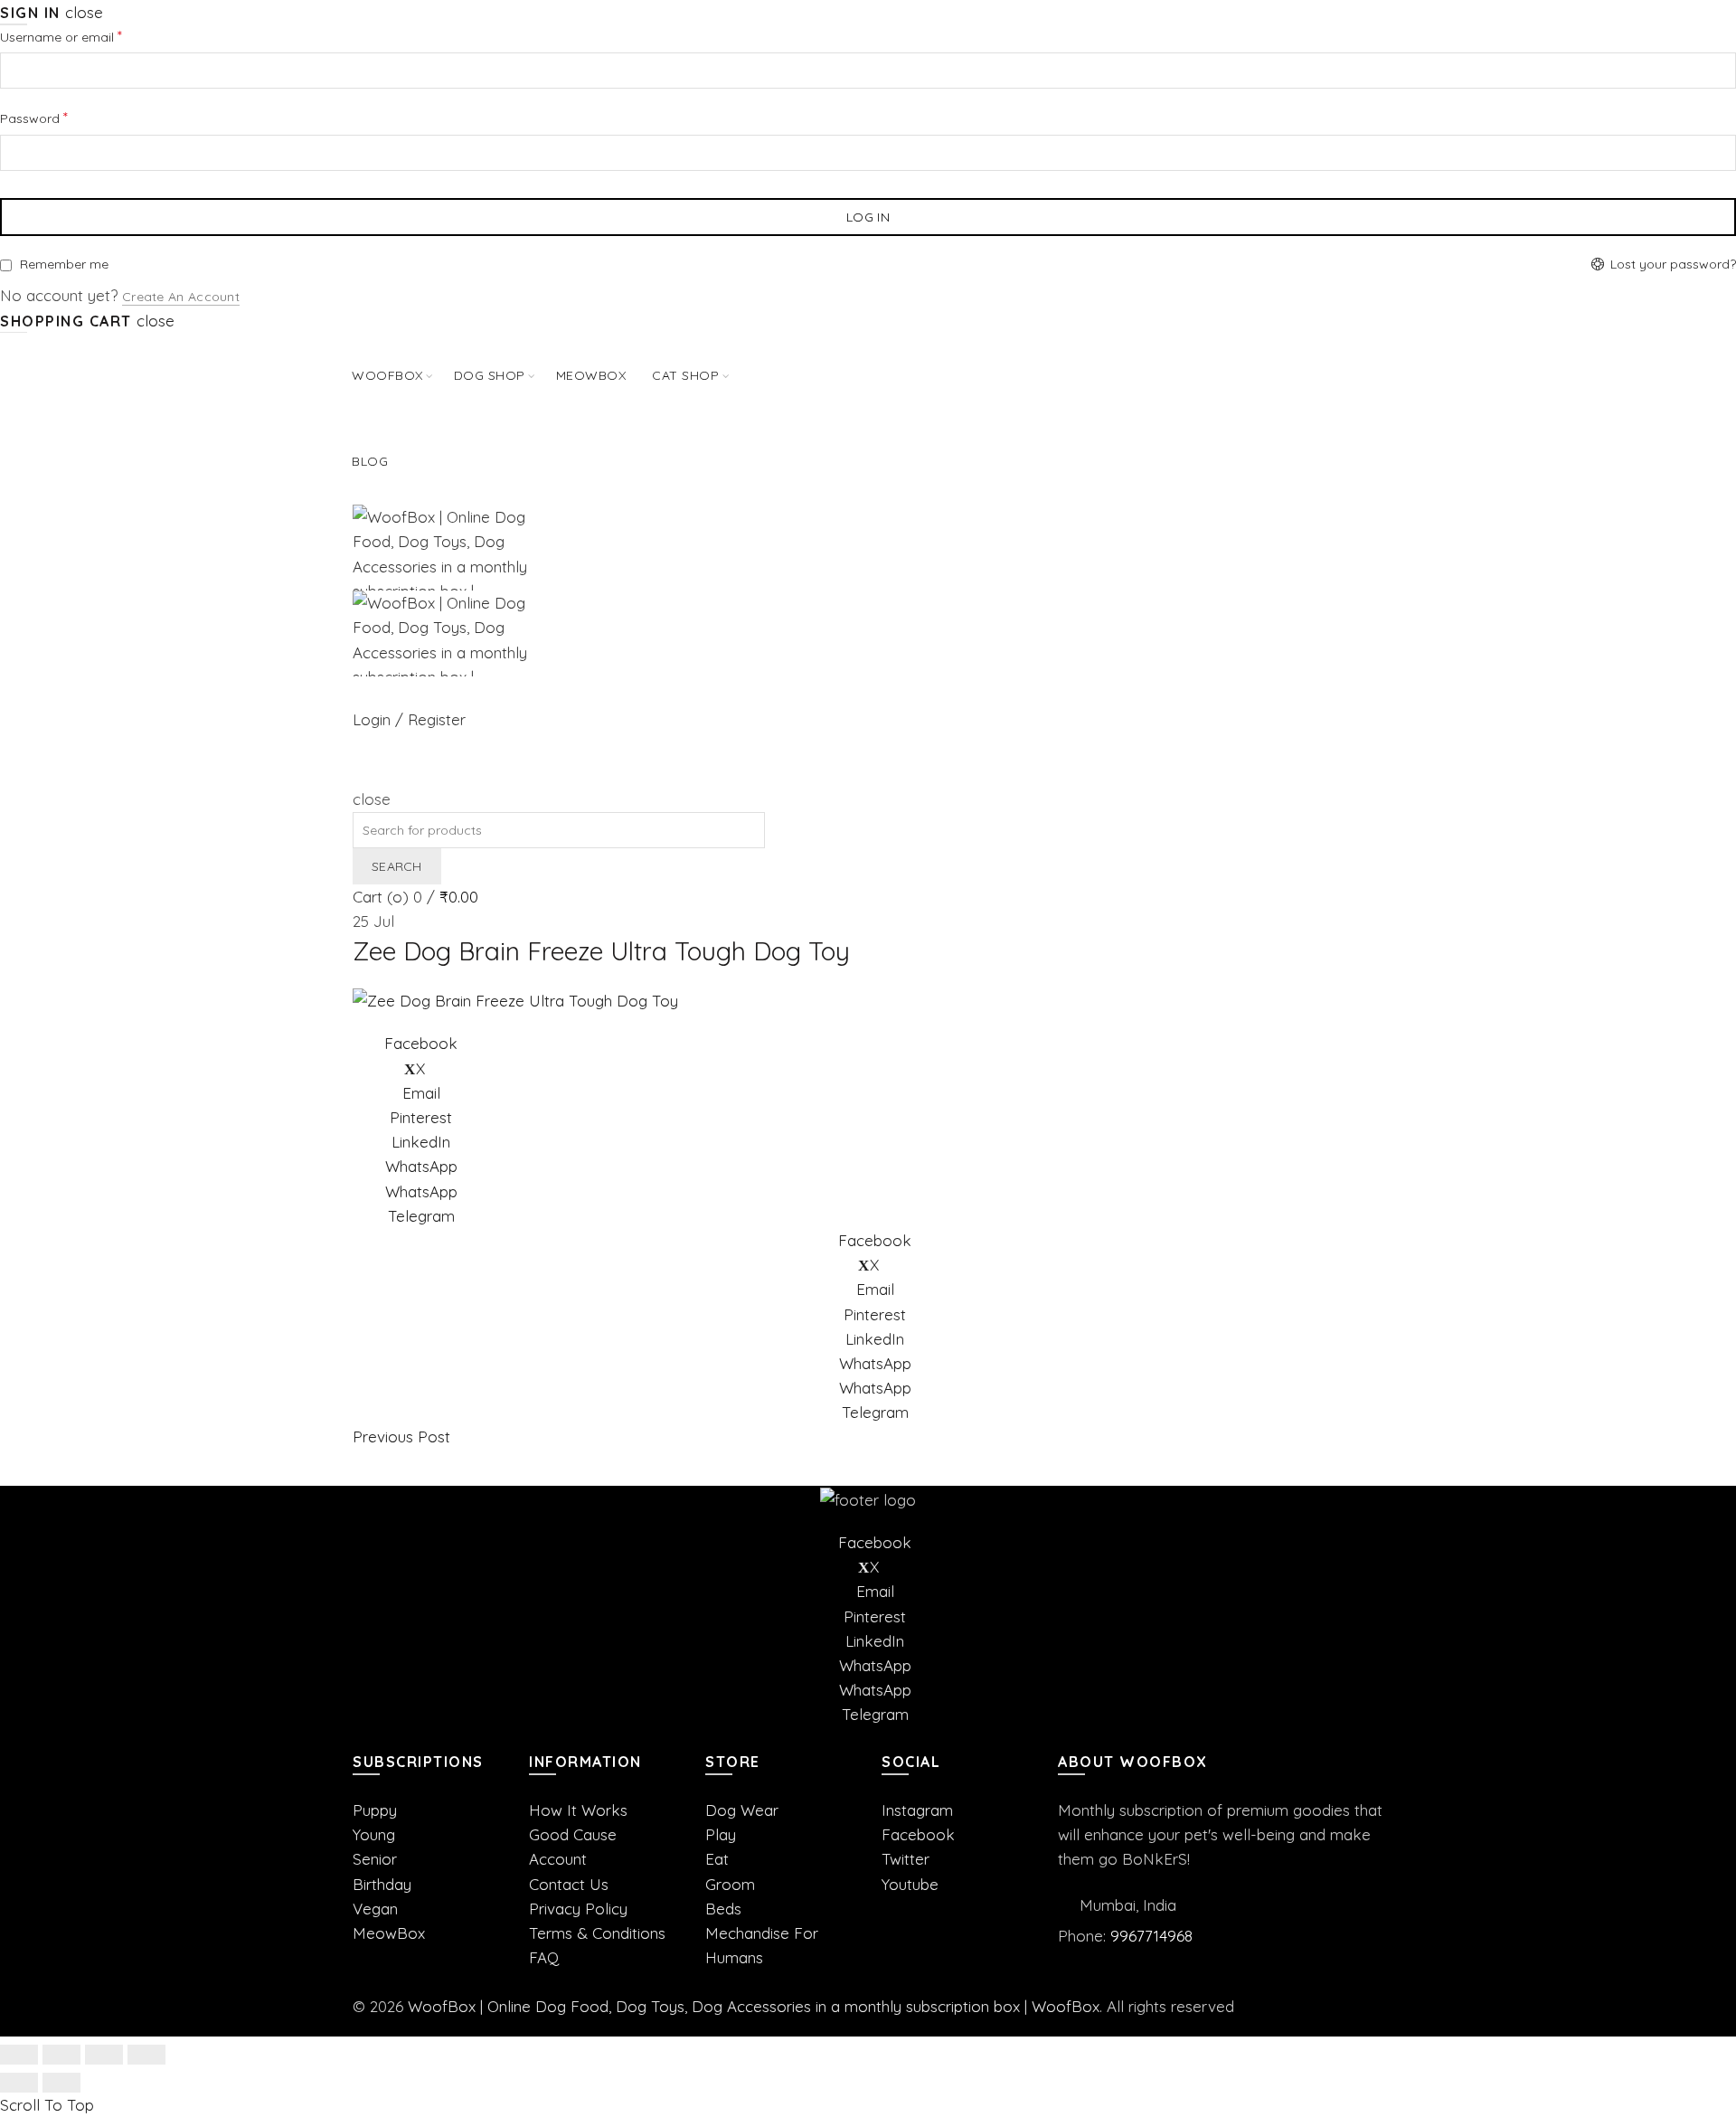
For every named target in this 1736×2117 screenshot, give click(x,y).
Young (374, 1834)
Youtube (910, 1884)
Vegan (375, 1909)
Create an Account (181, 297)
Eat (717, 1859)
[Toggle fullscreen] (104, 2055)
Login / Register (409, 719)
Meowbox (591, 375)
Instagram (917, 1810)
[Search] (359, 775)
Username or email (87, 36)
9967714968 (1151, 1936)
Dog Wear (742, 1810)
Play (721, 1834)
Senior (375, 1859)
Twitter (906, 1859)
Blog (370, 461)
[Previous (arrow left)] (19, 2083)
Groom (730, 1884)
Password (60, 117)
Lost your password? (1673, 264)
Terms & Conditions (597, 1933)
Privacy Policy (578, 1909)
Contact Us (569, 1884)
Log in (868, 217)
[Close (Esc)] (19, 2055)
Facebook (918, 1834)
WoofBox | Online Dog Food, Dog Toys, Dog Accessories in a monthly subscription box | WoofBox (754, 2006)
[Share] (61, 2055)
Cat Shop (685, 375)
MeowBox (389, 1933)
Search (397, 866)
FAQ (544, 1957)
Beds (723, 1909)
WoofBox (387, 375)
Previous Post (401, 1437)
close (84, 12)
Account (558, 1859)
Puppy (375, 1810)
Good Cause (573, 1834)
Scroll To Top (47, 2105)
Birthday (382, 1884)
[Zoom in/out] (146, 2055)
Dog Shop (490, 375)
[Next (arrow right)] (61, 2083)
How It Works (578, 1810)
